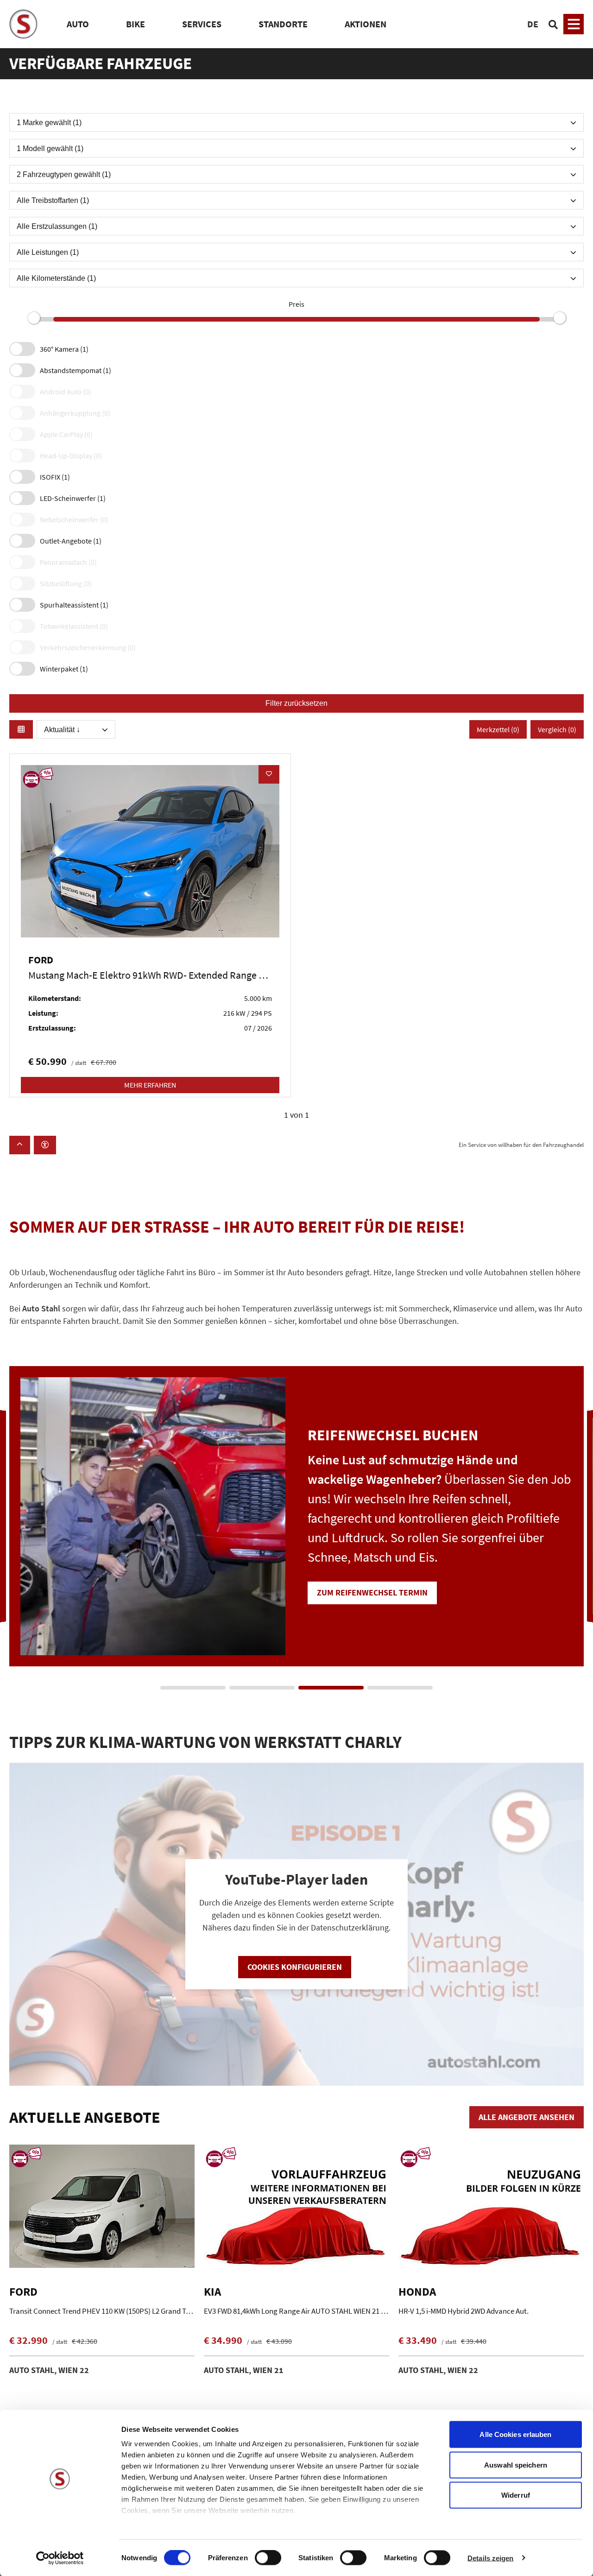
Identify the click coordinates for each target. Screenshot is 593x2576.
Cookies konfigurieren (295, 1967)
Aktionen (366, 24)
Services (202, 24)
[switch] (268, 2558)
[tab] (193, 1688)
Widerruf (516, 2495)
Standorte (283, 24)
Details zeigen (490, 2558)
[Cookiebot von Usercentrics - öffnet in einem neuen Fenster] (60, 2558)
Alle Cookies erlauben (515, 2434)
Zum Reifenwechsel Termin (372, 1592)
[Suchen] (553, 24)
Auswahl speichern (516, 2465)
